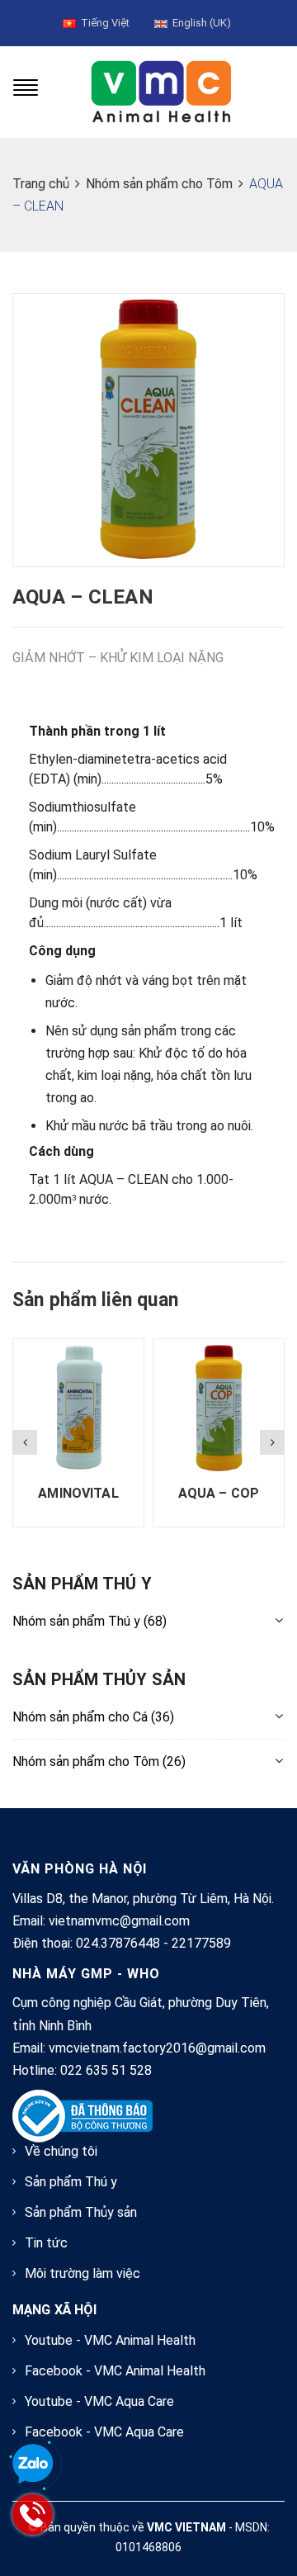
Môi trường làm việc (82, 2273)
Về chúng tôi (61, 2151)
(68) (90, 1621)
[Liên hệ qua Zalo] (33, 2465)
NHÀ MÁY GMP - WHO (86, 1974)
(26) (99, 1762)
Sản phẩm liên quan (95, 1300)
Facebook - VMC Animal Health (115, 2371)
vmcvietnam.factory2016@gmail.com (157, 2048)
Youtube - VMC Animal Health (110, 2340)
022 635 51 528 (106, 2070)
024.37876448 (118, 1943)
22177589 (201, 1943)
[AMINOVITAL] (78, 1407)
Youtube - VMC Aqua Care (99, 2401)
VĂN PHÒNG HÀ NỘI (80, 1869)
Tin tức (46, 2243)
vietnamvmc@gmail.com (119, 1921)
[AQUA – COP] (219, 1407)
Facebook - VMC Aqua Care (104, 2432)
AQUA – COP (219, 1493)
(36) (93, 1717)
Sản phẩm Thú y (71, 2182)
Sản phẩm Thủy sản (81, 2212)
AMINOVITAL (78, 1493)
